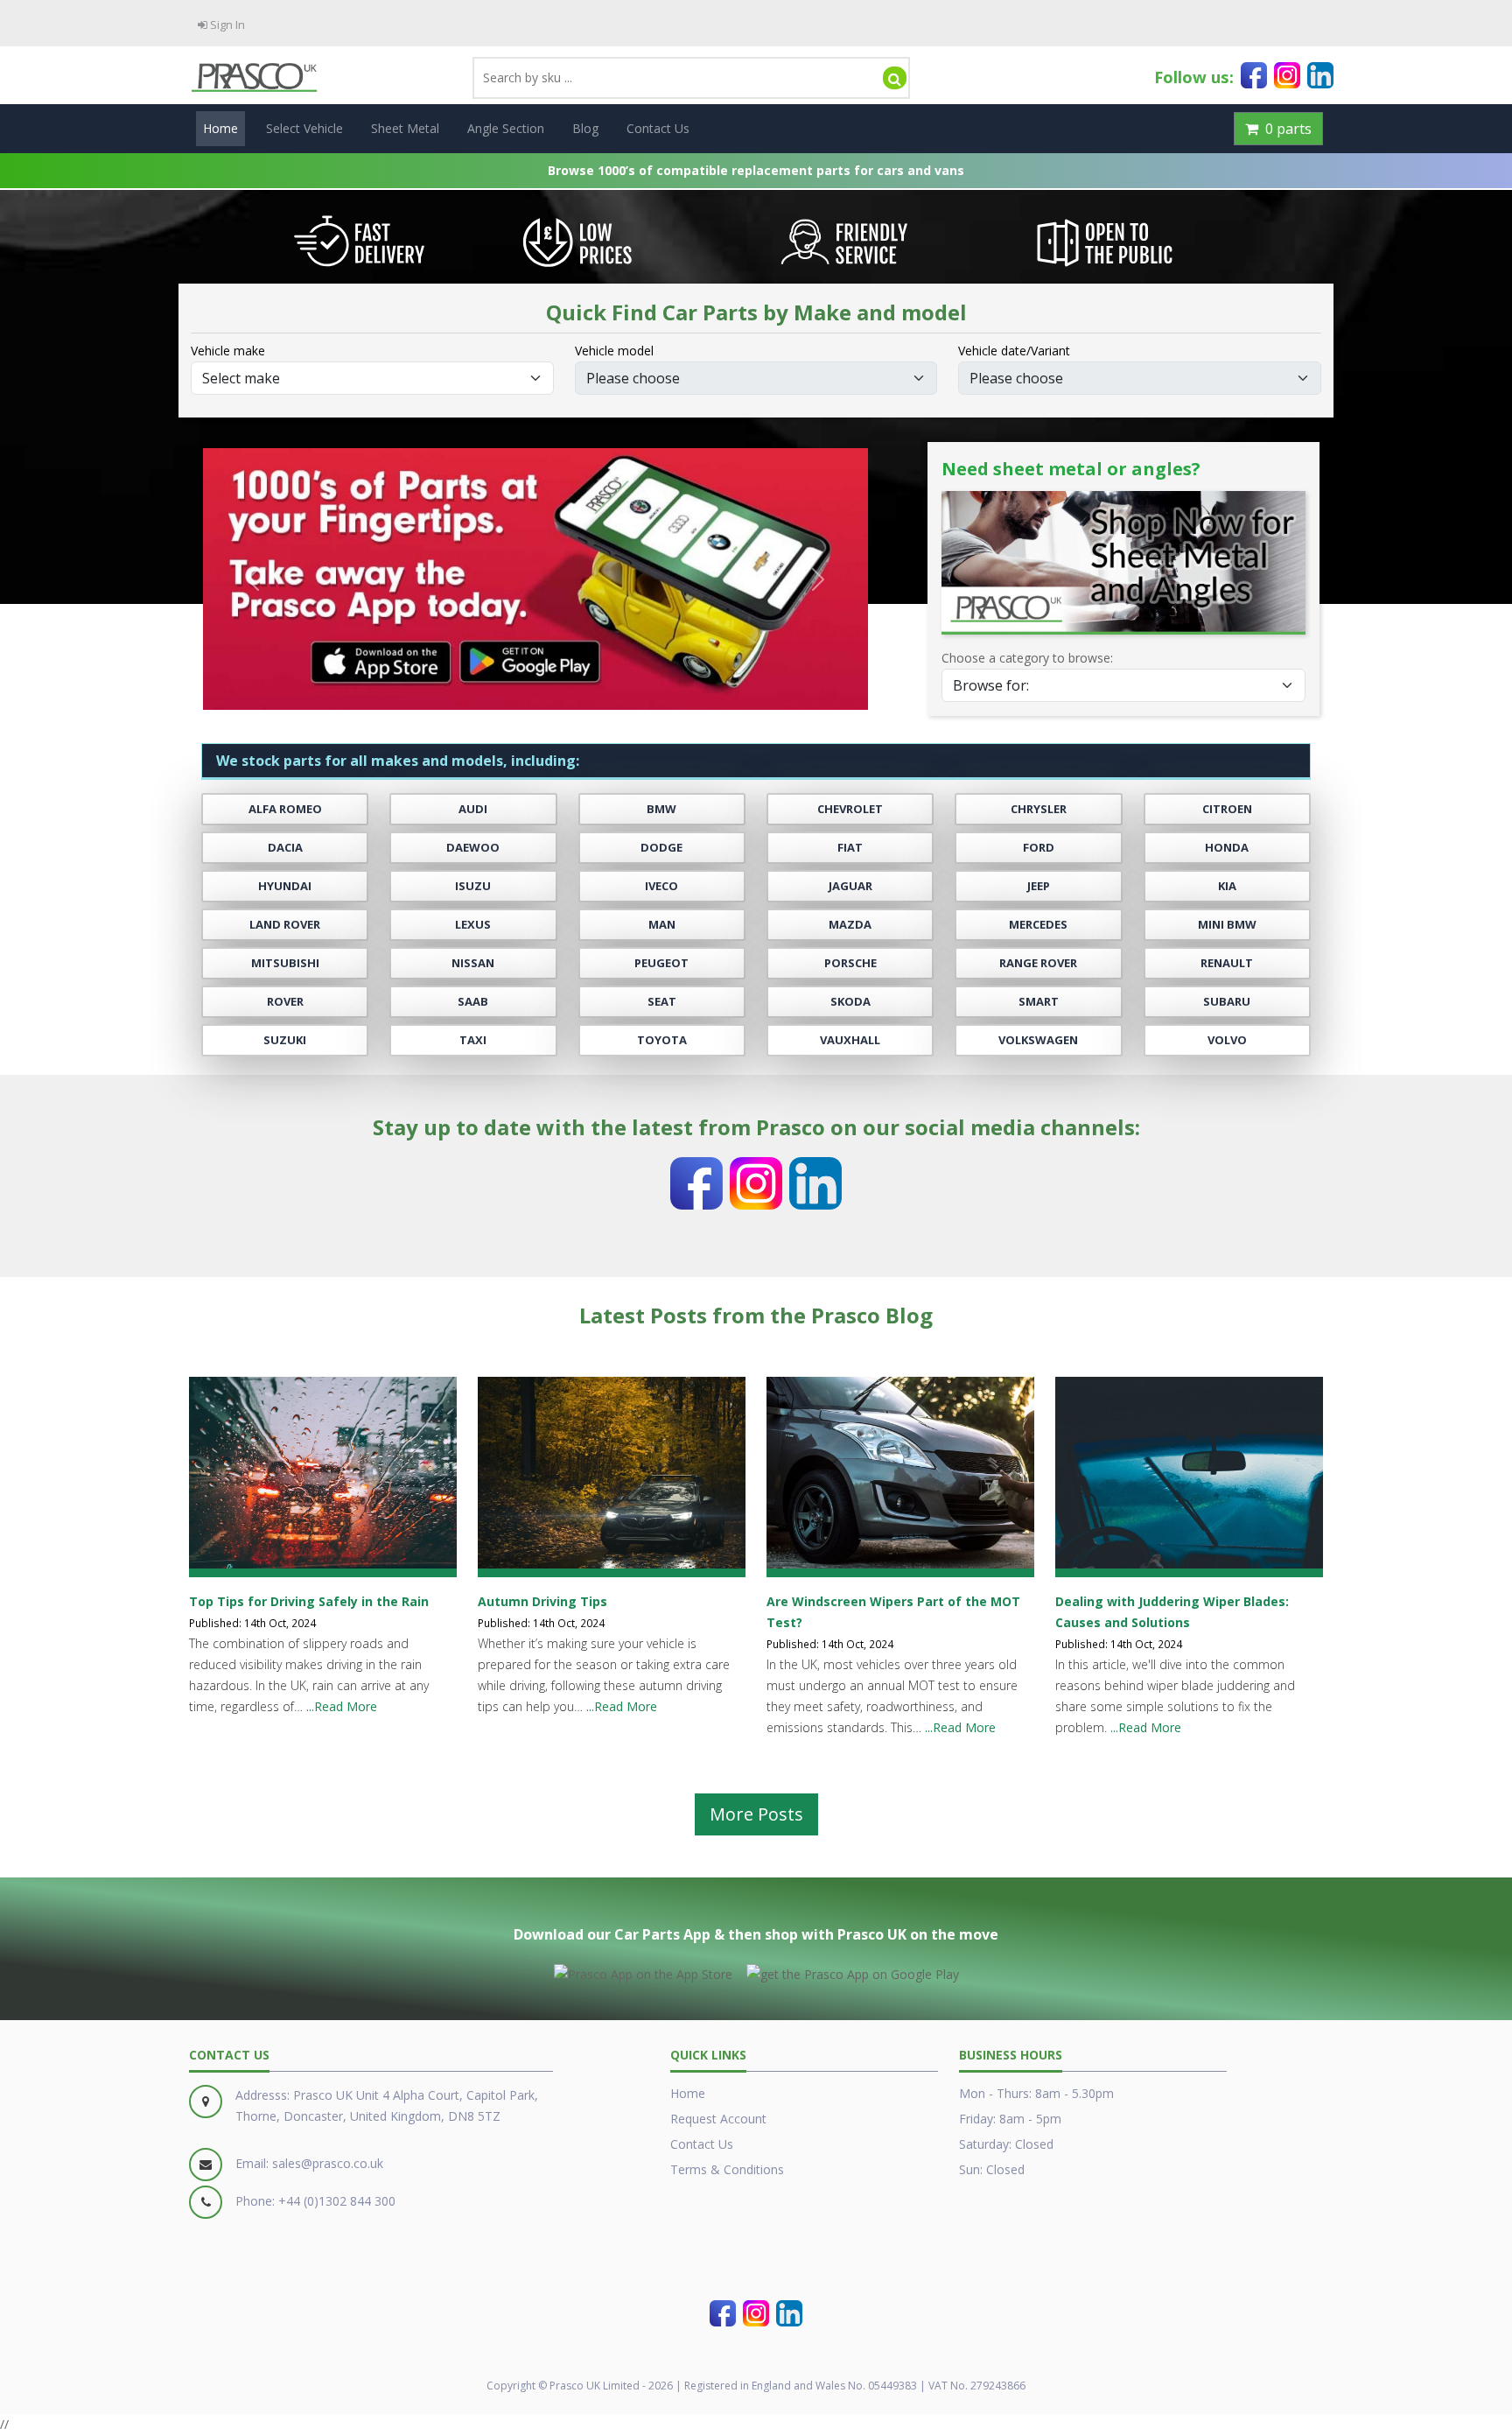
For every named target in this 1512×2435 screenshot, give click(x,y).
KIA (1227, 886)
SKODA (850, 1002)
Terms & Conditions (727, 2169)
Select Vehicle (304, 128)
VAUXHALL (850, 1040)
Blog (585, 128)
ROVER (285, 1002)
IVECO (661, 886)
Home (220, 128)
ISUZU (473, 886)
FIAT (850, 848)
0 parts (1285, 129)
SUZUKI (285, 1040)
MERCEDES (1038, 925)
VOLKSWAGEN (1038, 1040)
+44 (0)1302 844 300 (337, 2201)
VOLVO (1227, 1040)
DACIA (285, 848)
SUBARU (1227, 1002)
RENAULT (1227, 963)
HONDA (1227, 848)
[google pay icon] (853, 1971)
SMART (1039, 1002)
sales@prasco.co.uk (328, 2163)
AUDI (473, 809)
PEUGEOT (661, 963)
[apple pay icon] (643, 1971)
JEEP (1039, 886)
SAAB (473, 1002)
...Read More (342, 1706)
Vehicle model (614, 351)
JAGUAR (850, 886)
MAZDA (850, 925)
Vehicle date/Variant (1014, 351)
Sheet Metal (405, 128)
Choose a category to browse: (1027, 658)
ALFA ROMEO (285, 809)
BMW (661, 809)
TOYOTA (662, 1040)
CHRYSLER (1039, 809)
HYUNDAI (285, 886)
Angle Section (506, 128)
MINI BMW (1227, 925)
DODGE (661, 848)
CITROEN (1227, 809)
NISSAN (473, 963)
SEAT (662, 1002)
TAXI (473, 1040)
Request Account (718, 2119)
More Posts (756, 1814)
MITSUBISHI (285, 963)
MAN (662, 925)
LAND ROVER (285, 925)
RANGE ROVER (1038, 963)
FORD (1039, 848)
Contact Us (658, 128)
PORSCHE (850, 963)
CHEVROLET (850, 809)
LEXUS (473, 925)
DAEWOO (473, 848)
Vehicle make (228, 351)
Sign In (226, 25)
